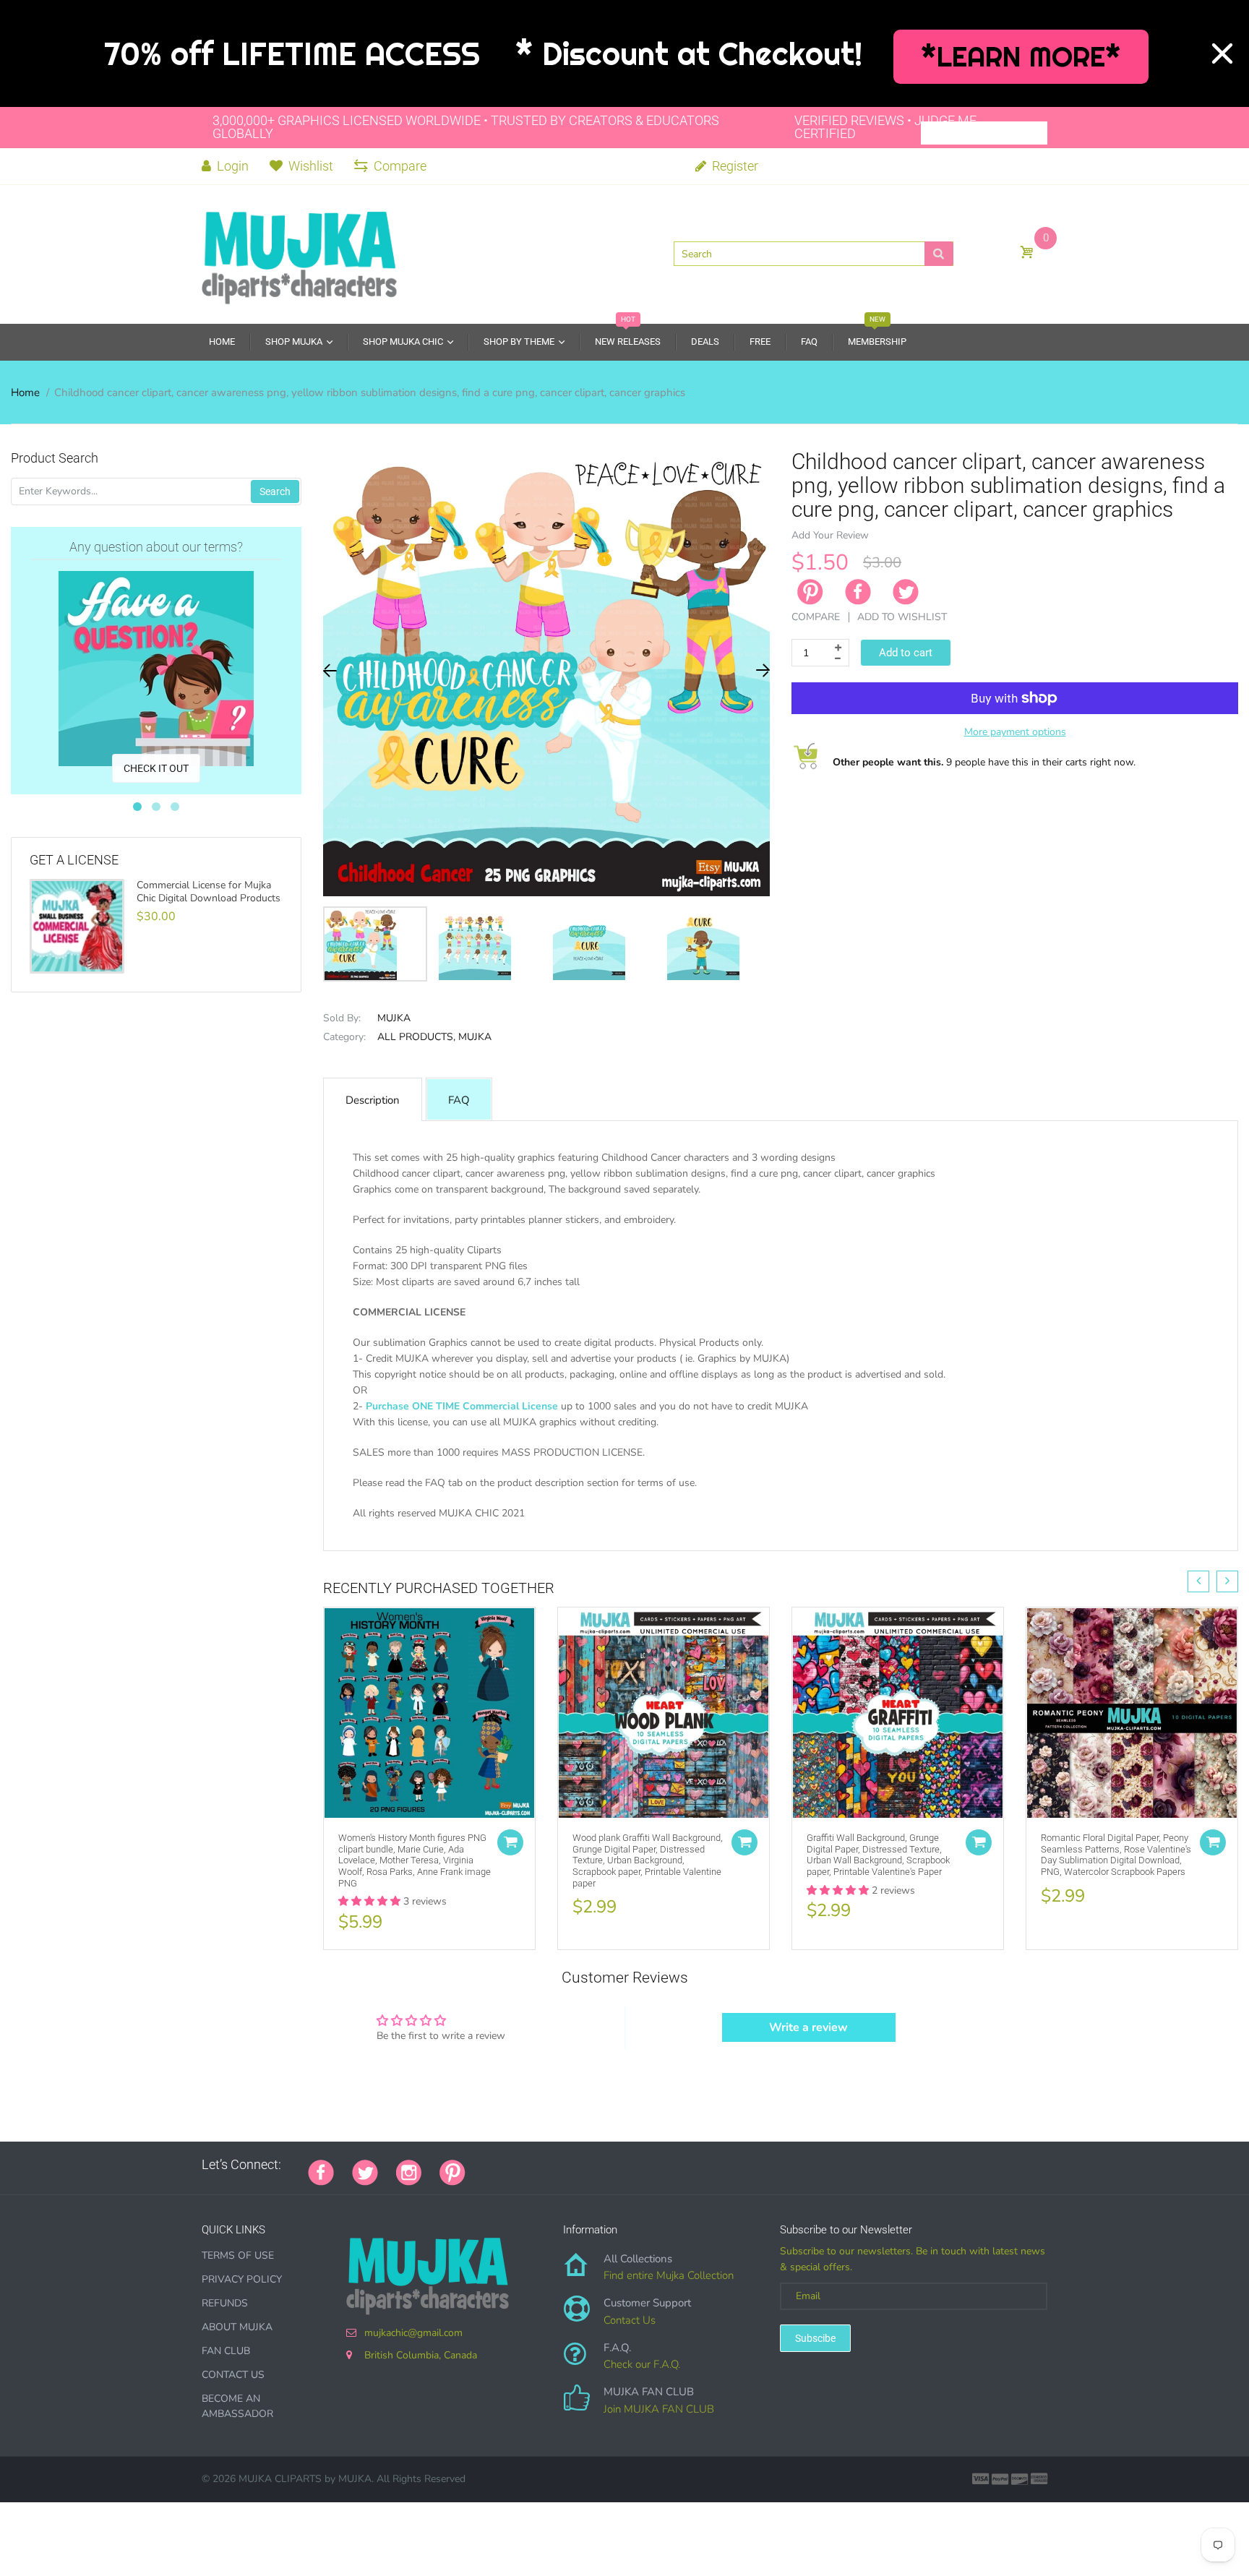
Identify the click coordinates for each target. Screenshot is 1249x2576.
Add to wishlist (902, 617)
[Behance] (682, 2165)
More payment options (1015, 732)
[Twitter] (906, 592)
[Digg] (664, 2165)
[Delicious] (628, 2165)
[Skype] (646, 2165)
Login (231, 166)
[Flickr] (538, 2165)
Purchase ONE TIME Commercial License (462, 1406)
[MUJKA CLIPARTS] (299, 253)
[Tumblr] (574, 2165)
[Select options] (510, 1842)
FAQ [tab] (459, 1100)
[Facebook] (858, 592)
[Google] (484, 2165)
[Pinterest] (452, 2171)
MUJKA (394, 1018)
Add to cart (906, 653)
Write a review (808, 2027)
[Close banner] (1222, 53)
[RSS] (520, 2165)
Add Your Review (830, 535)
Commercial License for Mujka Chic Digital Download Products (209, 892)
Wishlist (311, 166)
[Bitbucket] (556, 2165)
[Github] (502, 2165)
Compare (400, 166)
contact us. (855, 1529)
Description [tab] (373, 1100)
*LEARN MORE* (1021, 57)
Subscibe (815, 2338)
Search (275, 491)
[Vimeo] (610, 2165)
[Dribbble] (592, 2165)
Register (734, 166)
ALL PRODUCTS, (416, 1037)
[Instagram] (409, 2171)
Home (25, 392)
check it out (156, 768)
